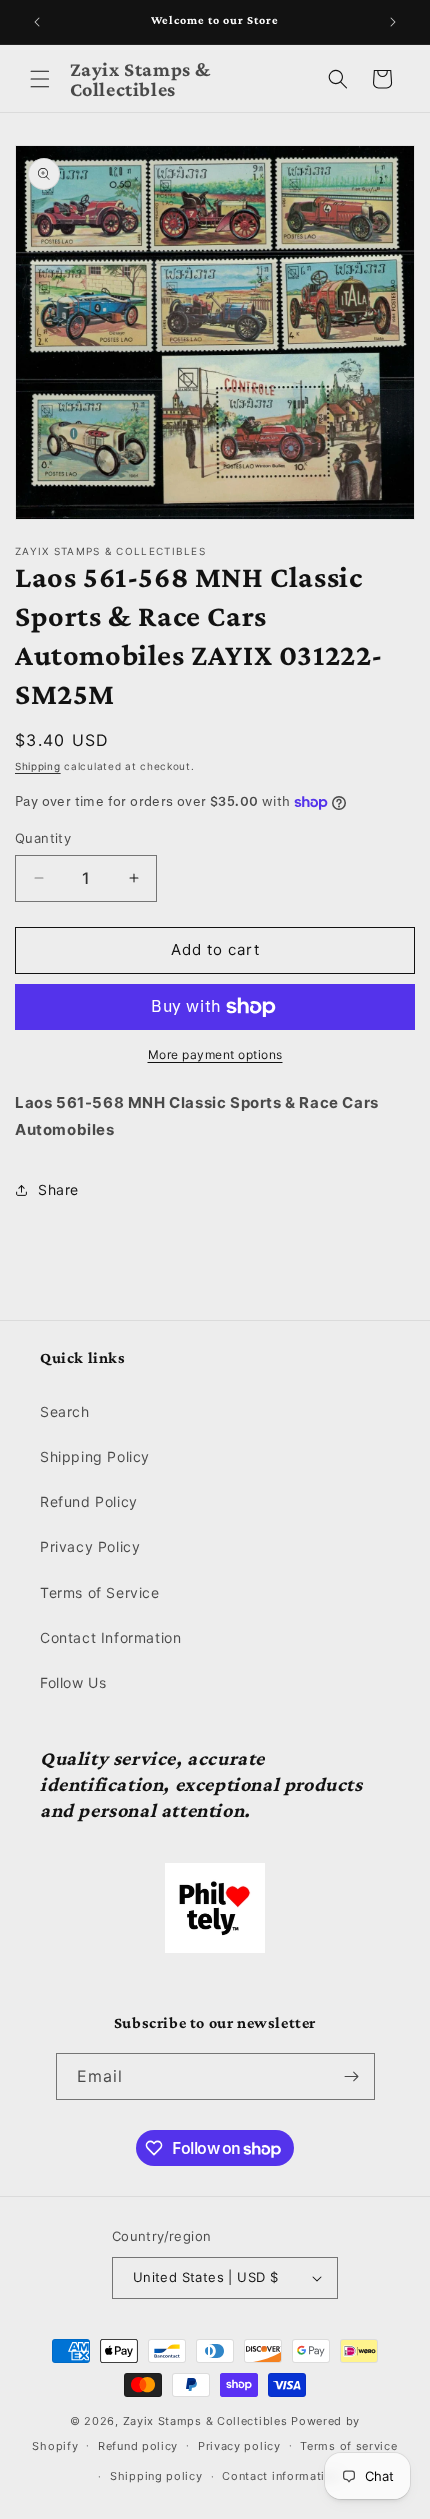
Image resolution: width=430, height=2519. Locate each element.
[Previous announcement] (37, 22)
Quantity (43, 838)
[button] (40, 79)
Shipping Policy (95, 1456)
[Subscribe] (352, 2076)
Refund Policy (89, 1501)
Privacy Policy (90, 1546)
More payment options (215, 1054)
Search (65, 1411)
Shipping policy (156, 2476)
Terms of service (348, 2446)
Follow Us (73, 1682)
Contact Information (110, 1637)
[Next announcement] (393, 22)
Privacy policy (239, 2446)
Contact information (280, 2476)
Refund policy (138, 2446)
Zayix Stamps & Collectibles (205, 2421)
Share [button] (58, 1189)
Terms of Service (100, 1592)
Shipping (38, 766)
